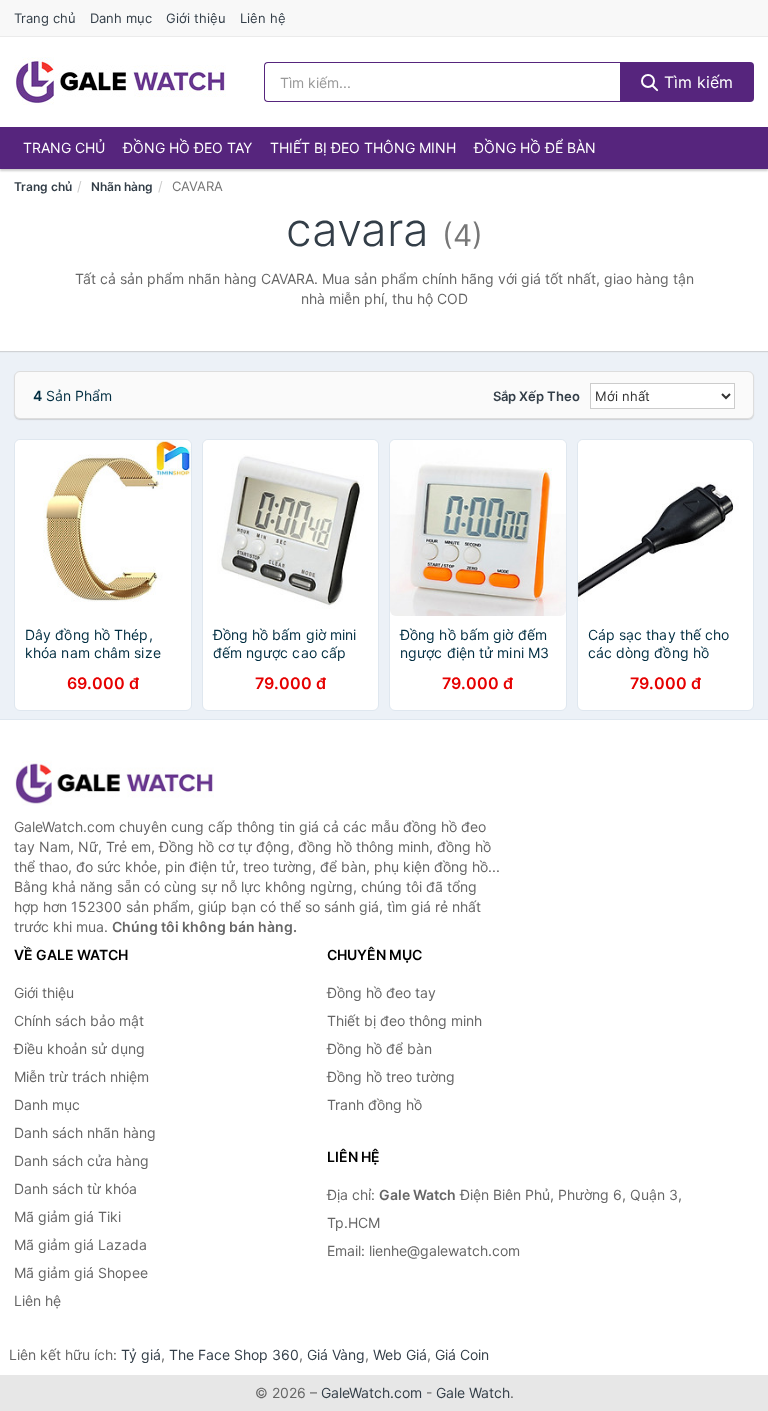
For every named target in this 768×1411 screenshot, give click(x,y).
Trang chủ (45, 18)
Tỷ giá (141, 1354)
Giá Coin (462, 1354)
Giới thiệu (196, 18)
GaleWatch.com (371, 1392)
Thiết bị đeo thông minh (363, 147)
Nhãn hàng (122, 186)
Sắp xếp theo (536, 396)
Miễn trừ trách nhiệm (81, 1076)
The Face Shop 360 (234, 1354)
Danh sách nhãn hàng (85, 1132)
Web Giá (400, 1354)
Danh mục (121, 18)
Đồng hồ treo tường (391, 1076)
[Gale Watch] (114, 783)
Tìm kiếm (696, 82)
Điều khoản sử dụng (79, 1048)
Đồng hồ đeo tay (187, 147)
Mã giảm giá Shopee (81, 1272)
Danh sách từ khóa (75, 1188)
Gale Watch (473, 1392)
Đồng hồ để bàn (535, 147)
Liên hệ (263, 18)
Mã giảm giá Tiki (67, 1216)
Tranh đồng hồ (374, 1104)
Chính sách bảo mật (79, 1020)
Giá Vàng (336, 1354)
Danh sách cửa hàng (81, 1160)
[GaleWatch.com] (120, 82)
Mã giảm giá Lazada (80, 1244)
